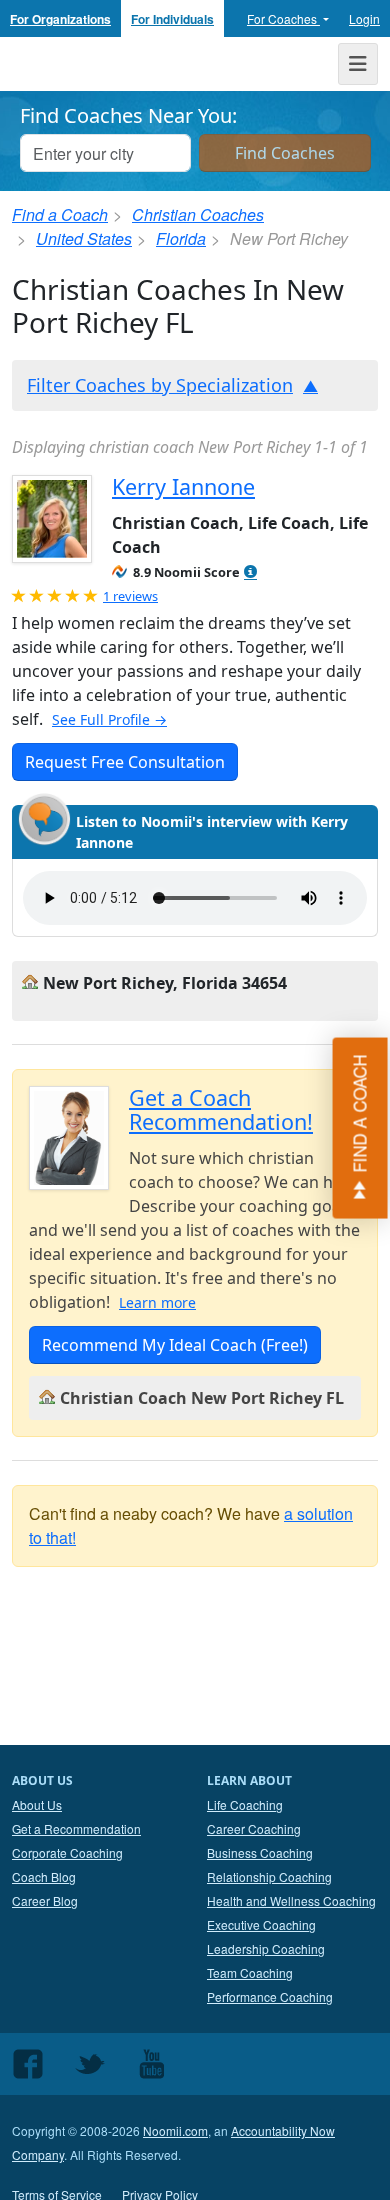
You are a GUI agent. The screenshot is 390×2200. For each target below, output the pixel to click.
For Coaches (283, 18)
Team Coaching (250, 1972)
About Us (37, 1804)
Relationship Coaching (269, 1876)
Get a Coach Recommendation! (221, 1109)
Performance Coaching (270, 1996)
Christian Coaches (198, 214)
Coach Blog (44, 1876)
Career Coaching (254, 1828)
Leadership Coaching (266, 1948)
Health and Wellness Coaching (291, 1900)
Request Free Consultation (125, 762)
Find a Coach (60, 214)
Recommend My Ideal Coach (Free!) (175, 1345)
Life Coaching (245, 1804)
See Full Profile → (109, 719)
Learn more (157, 1302)
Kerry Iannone (183, 486)
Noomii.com (175, 2130)
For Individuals (172, 19)
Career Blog (45, 1900)
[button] (250, 572)
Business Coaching (260, 1852)
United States (84, 238)
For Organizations (60, 19)
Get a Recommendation (76, 1828)
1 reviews (130, 596)
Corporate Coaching (67, 1852)
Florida (181, 238)
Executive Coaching (261, 1924)
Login (364, 18)
